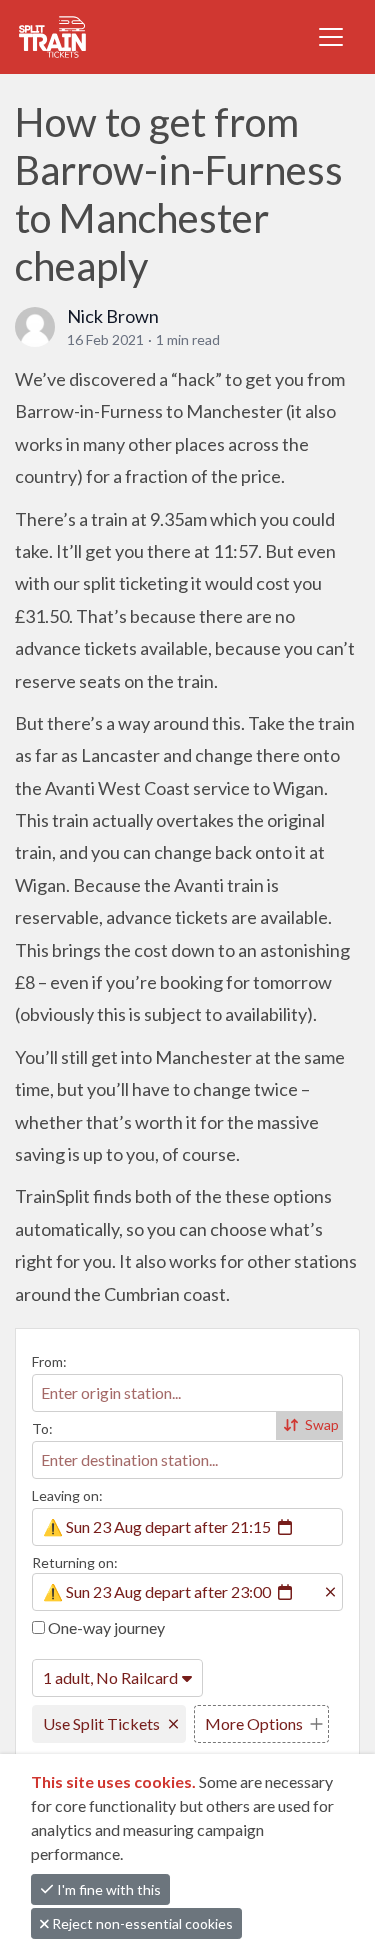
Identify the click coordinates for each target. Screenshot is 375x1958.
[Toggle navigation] (331, 37)
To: (42, 1428)
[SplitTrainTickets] (102, 37)
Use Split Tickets (101, 1723)
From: (49, 1361)
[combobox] (187, 1393)
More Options (254, 1723)
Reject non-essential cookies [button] (141, 1923)
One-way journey (105, 1627)
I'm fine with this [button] (107, 1889)
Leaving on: (67, 1495)
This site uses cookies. (115, 1781)
